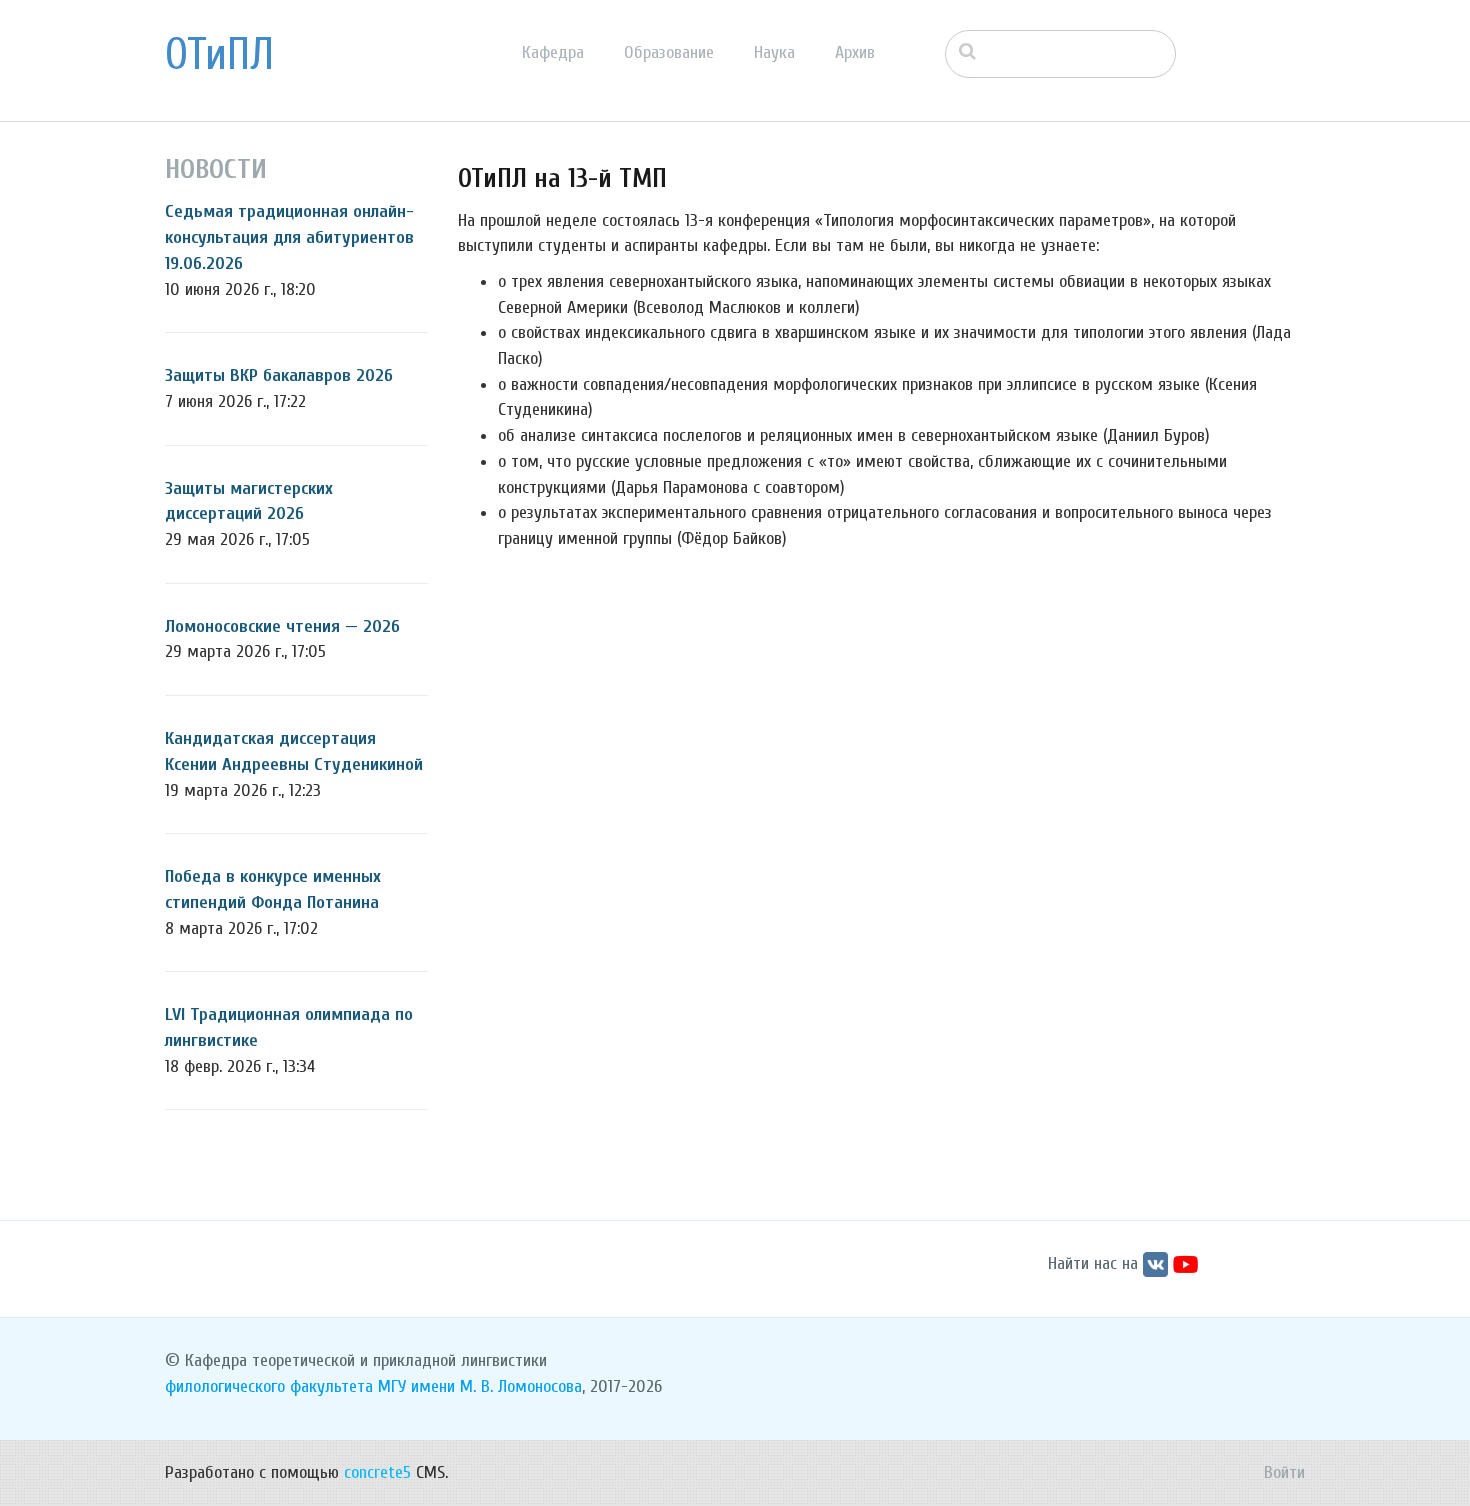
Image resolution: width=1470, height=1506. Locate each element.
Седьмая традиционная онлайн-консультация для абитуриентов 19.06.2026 (289, 237)
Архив (855, 52)
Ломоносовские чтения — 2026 (282, 626)
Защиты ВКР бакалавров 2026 (279, 375)
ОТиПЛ (219, 55)
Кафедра (553, 52)
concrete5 (377, 1472)
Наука (774, 52)
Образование (669, 52)
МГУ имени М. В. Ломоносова (480, 1386)
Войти (1284, 1472)
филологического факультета (269, 1386)
